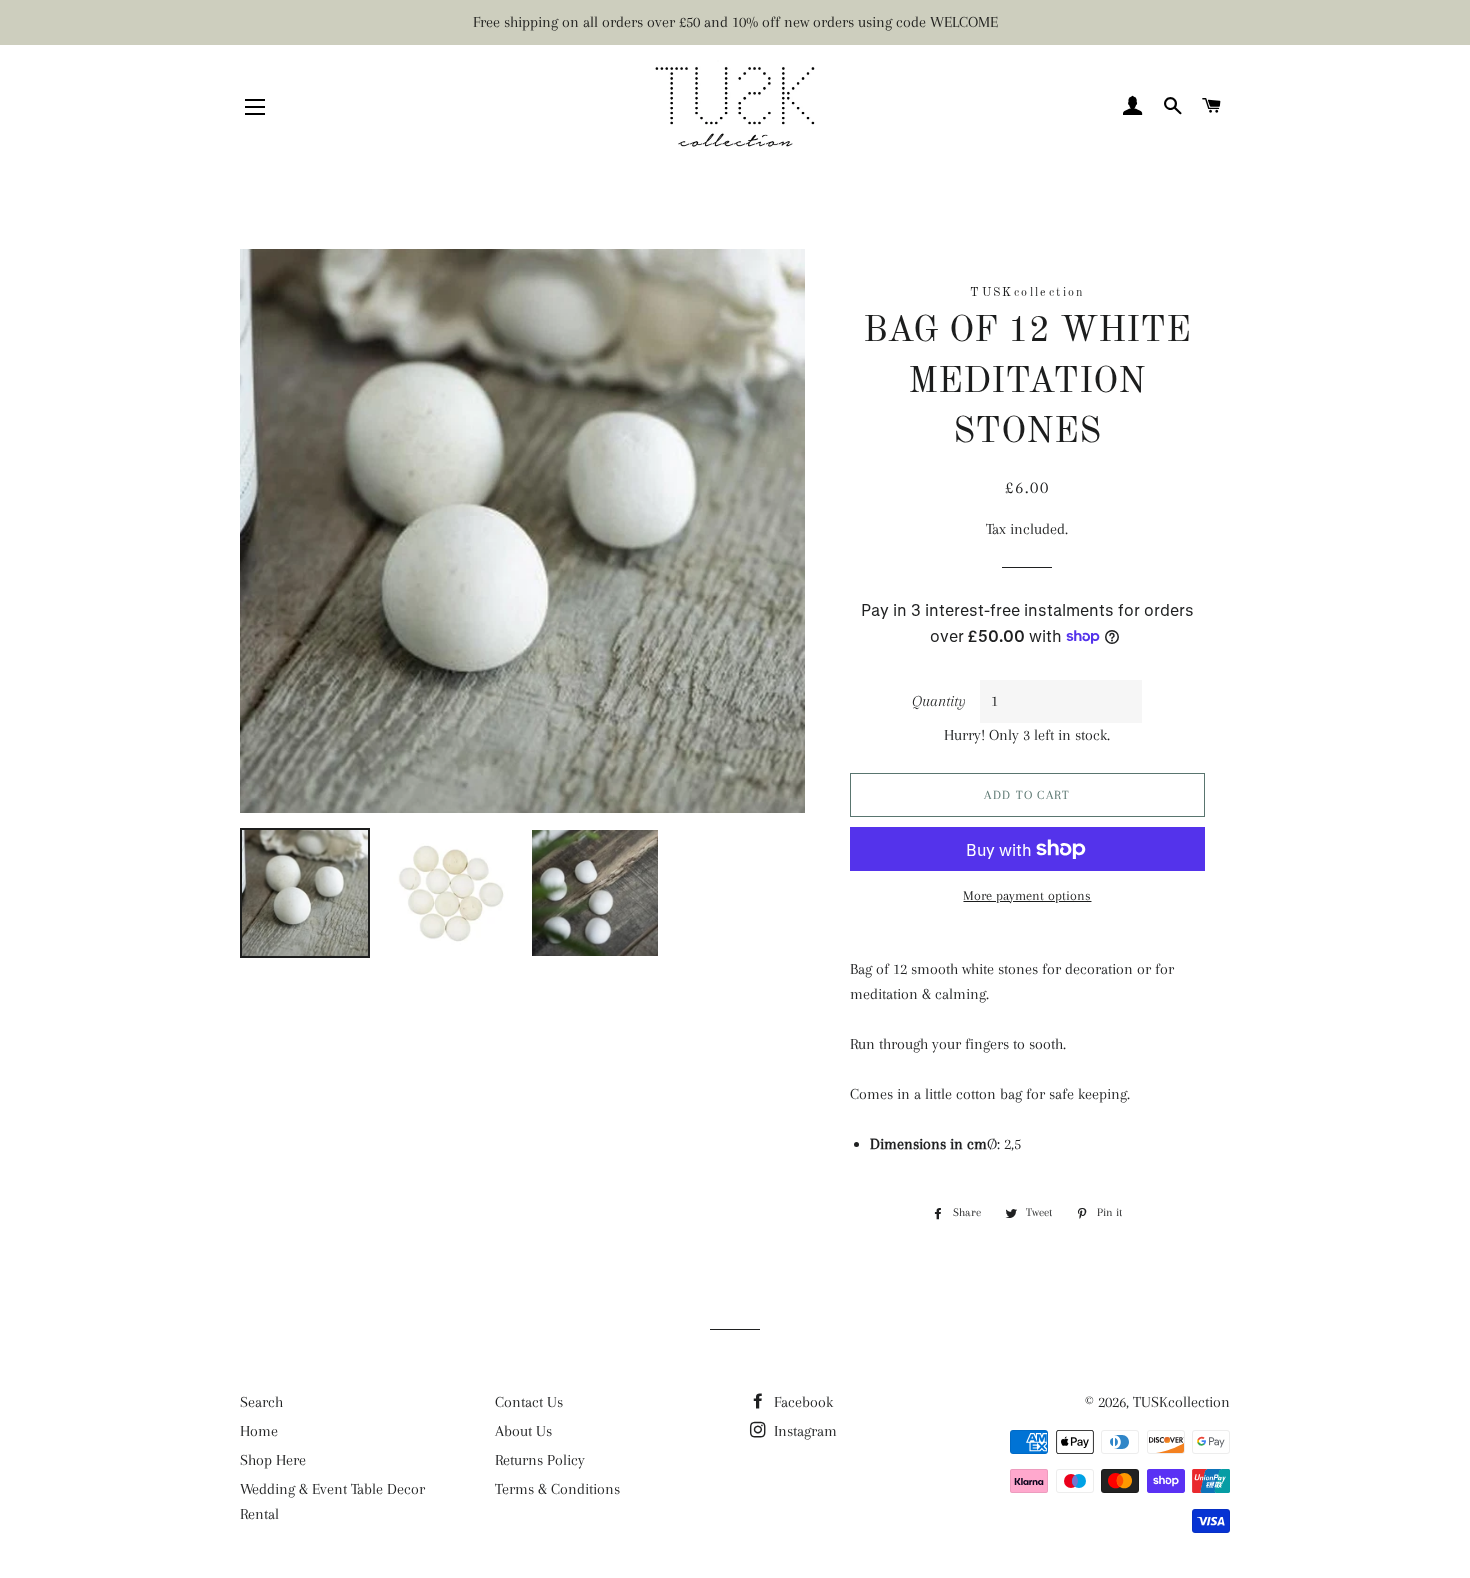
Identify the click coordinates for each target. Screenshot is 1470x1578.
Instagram (803, 1431)
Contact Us (529, 1402)
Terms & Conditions (557, 1489)
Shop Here (273, 1460)
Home (259, 1431)
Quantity (939, 701)
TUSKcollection (1181, 1402)
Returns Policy (540, 1460)
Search (261, 1402)
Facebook (801, 1402)
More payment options (1027, 895)
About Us (523, 1431)
